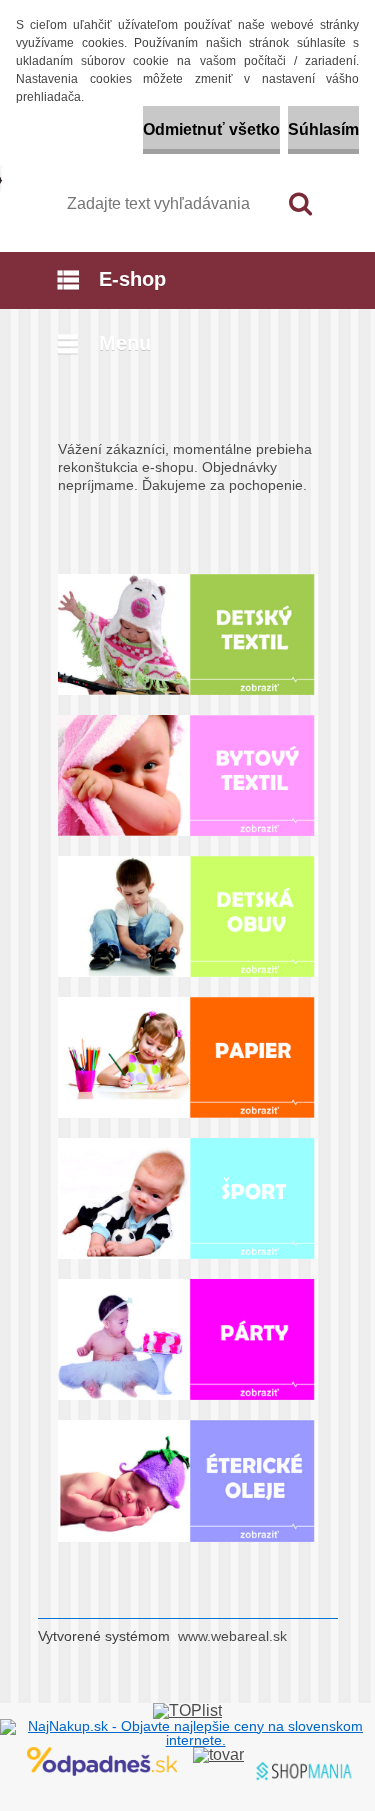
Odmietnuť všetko (211, 129)
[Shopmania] (218, 1754)
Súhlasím (323, 129)
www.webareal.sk (232, 1636)
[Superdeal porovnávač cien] (102, 1754)
